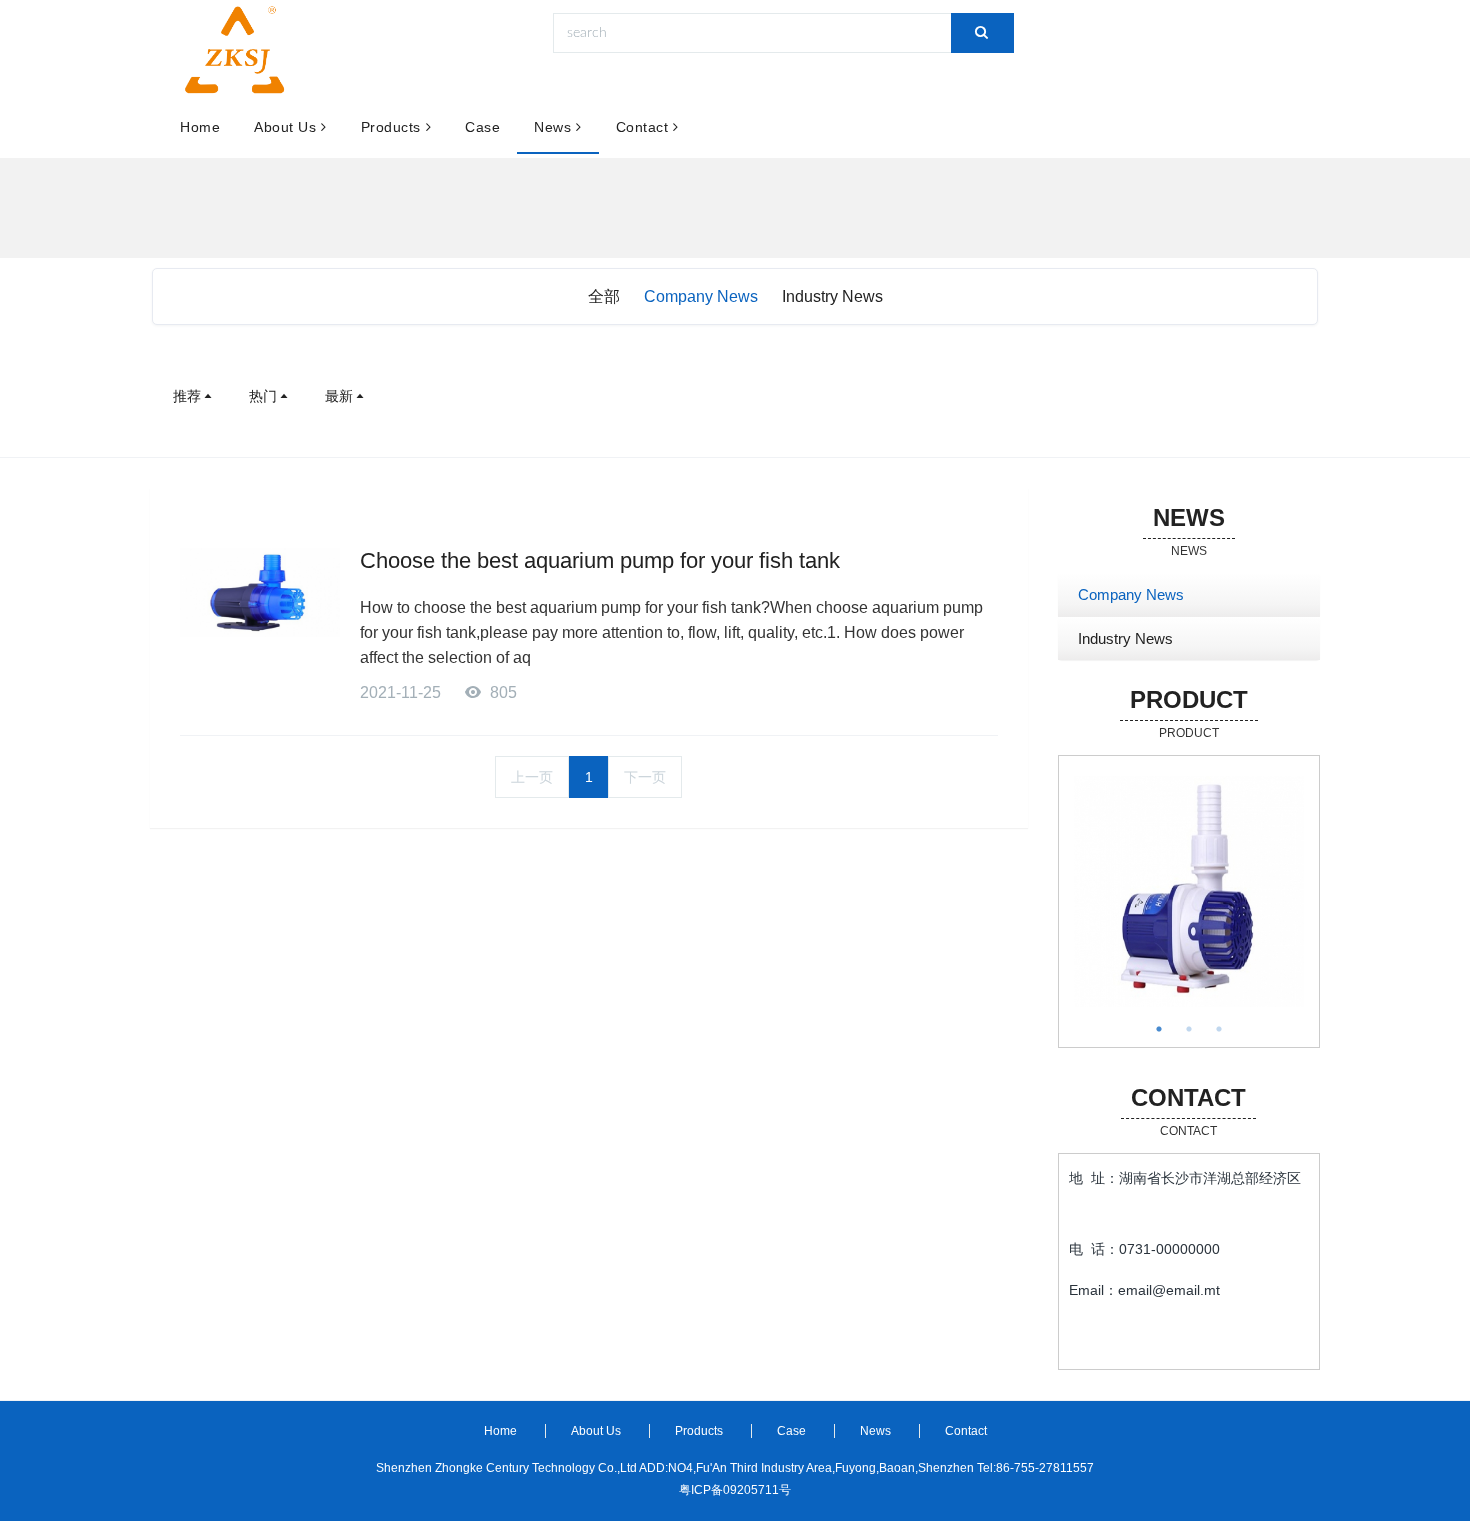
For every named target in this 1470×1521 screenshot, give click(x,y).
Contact (642, 127)
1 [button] (1159, 1029)
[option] (1189, 891)
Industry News (832, 296)
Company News (701, 296)
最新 (339, 396)
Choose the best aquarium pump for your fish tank (600, 560)
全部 (604, 296)
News (552, 127)
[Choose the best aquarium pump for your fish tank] (260, 592)
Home (200, 127)
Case (482, 127)
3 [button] (1219, 1029)
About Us (285, 127)
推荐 (187, 396)
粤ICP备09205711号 (735, 1490)
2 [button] (1189, 1029)
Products (391, 127)
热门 (263, 396)
